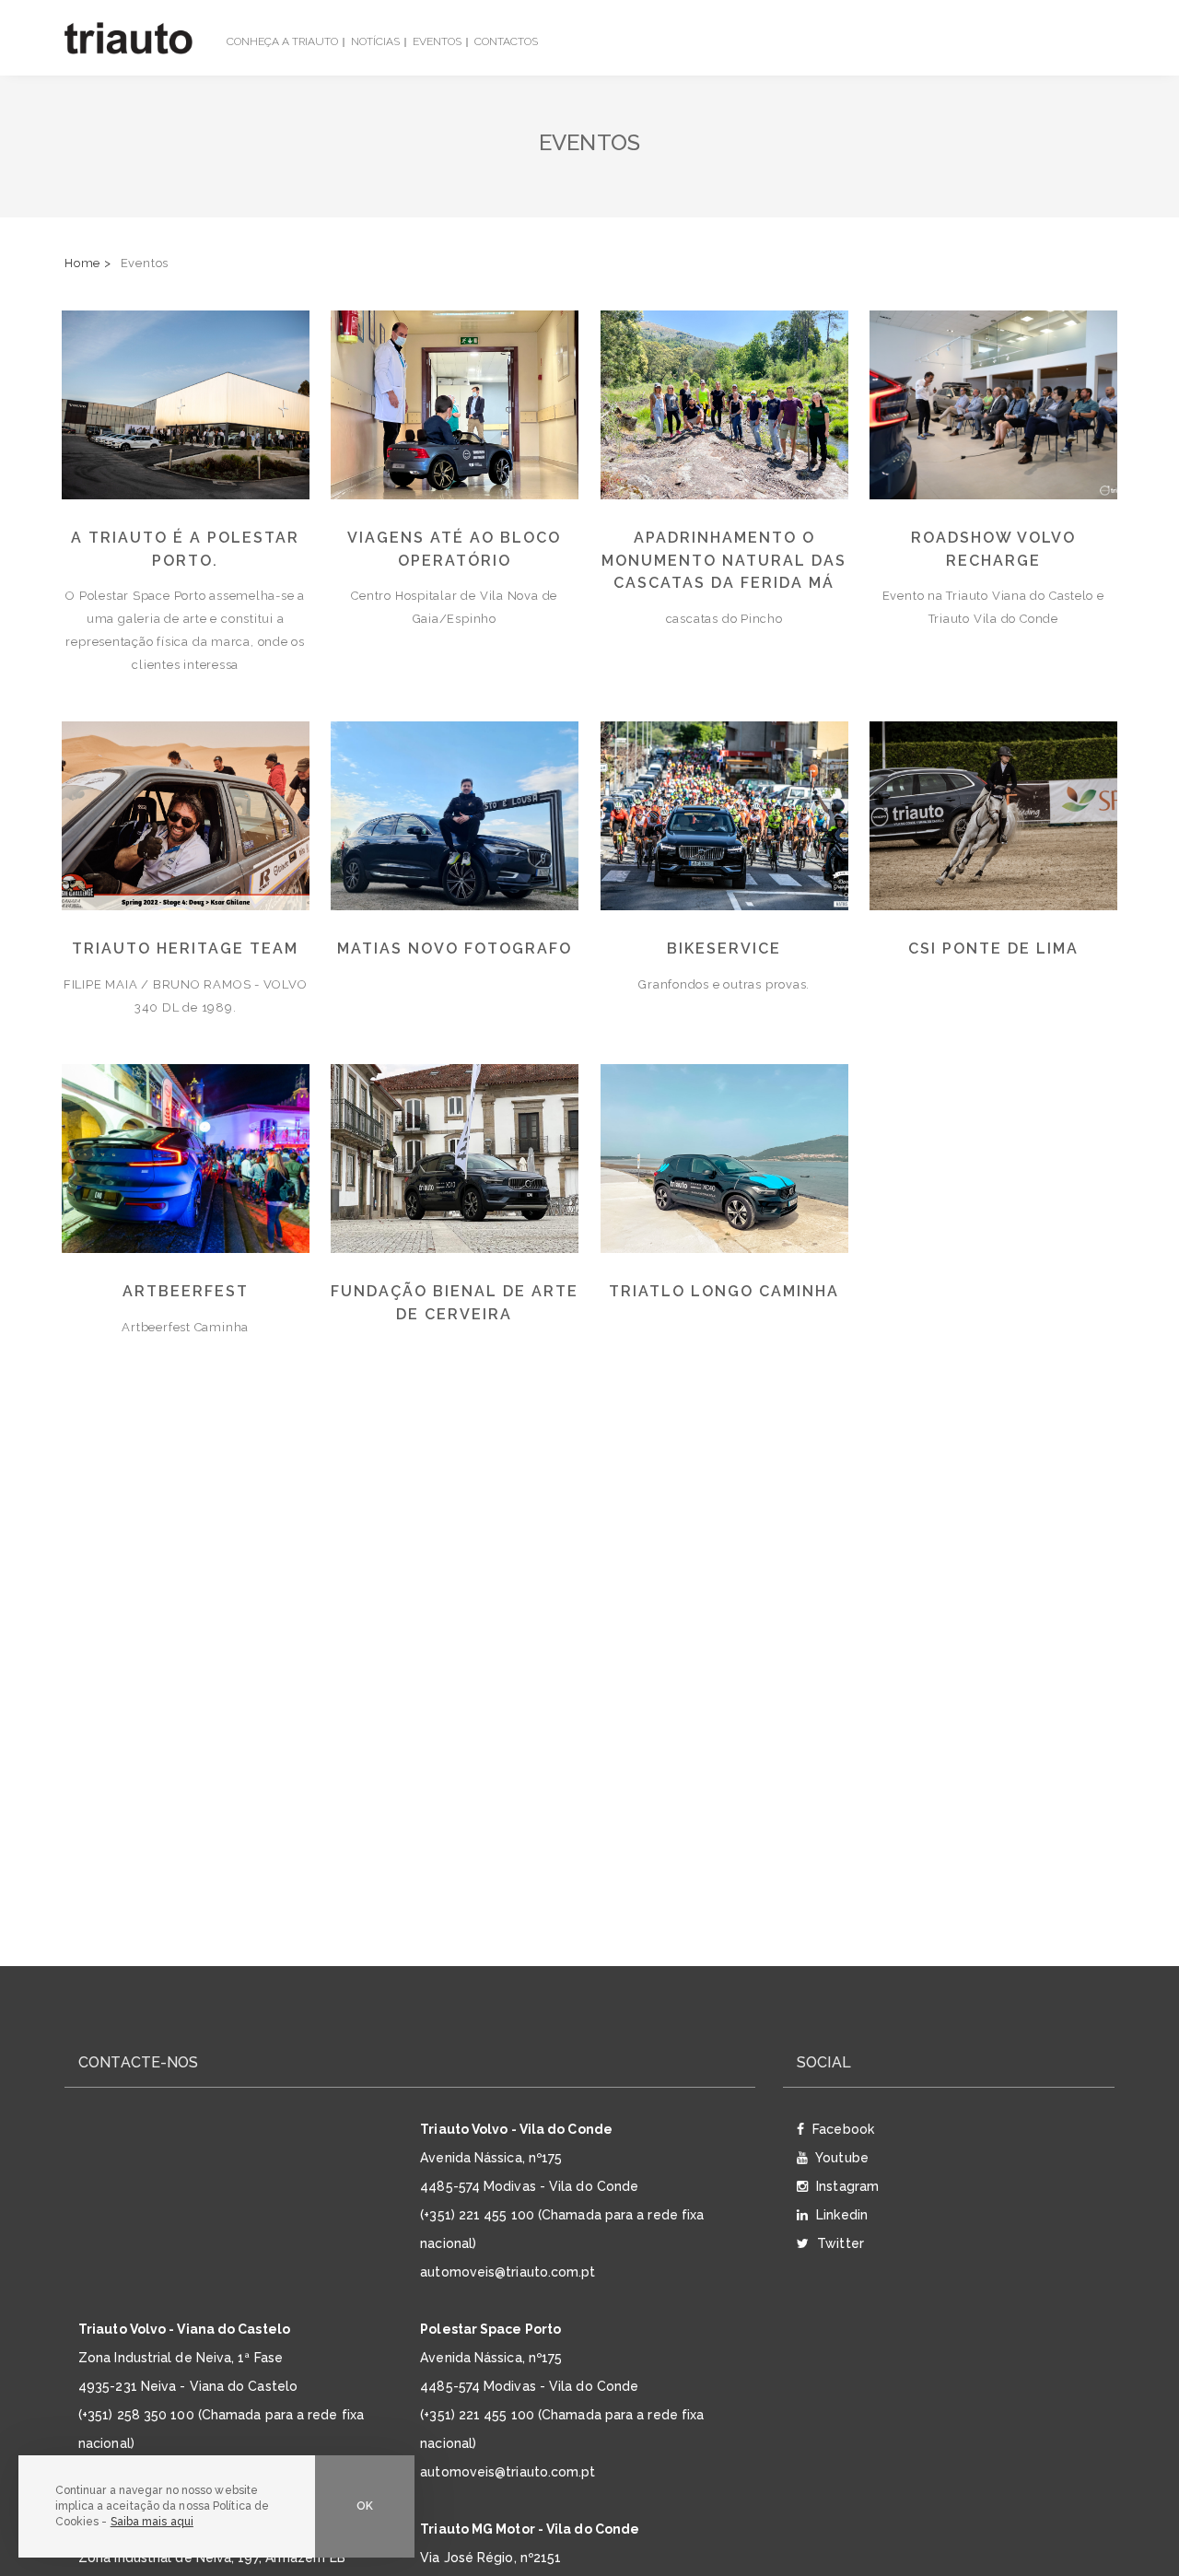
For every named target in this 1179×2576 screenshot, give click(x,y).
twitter (839, 2243)
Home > (88, 263)
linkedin (840, 2215)
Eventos (437, 41)
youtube (840, 2158)
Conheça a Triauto (282, 41)
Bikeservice (724, 948)
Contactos (506, 41)
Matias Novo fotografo (455, 948)
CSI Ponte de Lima (993, 948)
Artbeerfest (186, 1291)
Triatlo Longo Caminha (724, 1291)
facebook (841, 2129)
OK (365, 2506)
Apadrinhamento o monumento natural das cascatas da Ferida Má (724, 560)
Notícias (375, 41)
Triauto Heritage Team (185, 948)
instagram (846, 2186)
